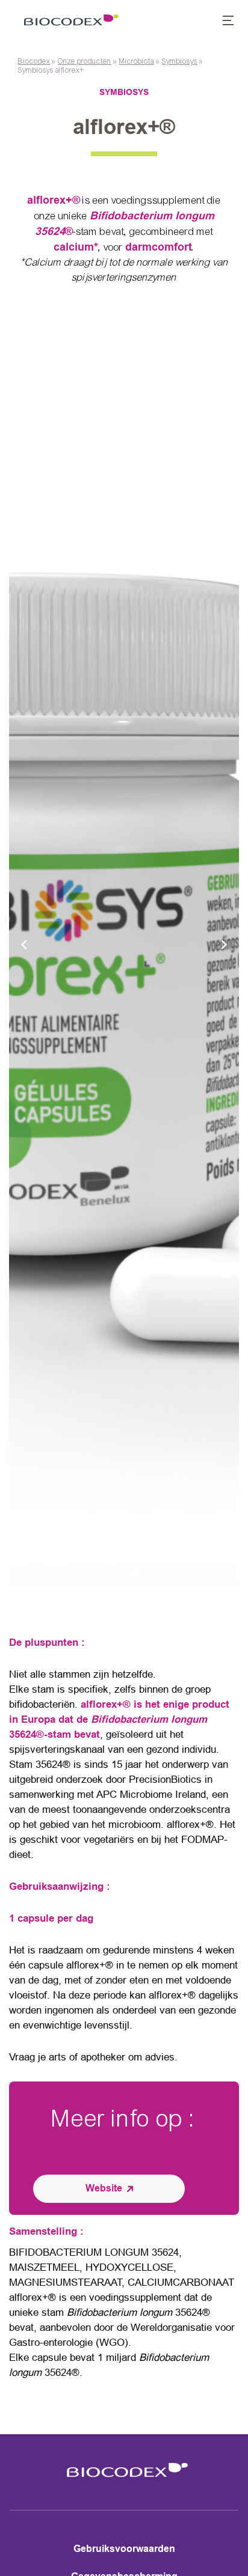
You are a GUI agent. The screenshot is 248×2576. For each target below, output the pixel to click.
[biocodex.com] (69, 22)
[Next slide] (224, 944)
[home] (124, 2480)
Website (104, 2188)
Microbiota (137, 61)
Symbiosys (180, 61)
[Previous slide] (24, 944)
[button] (222, 22)
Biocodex (34, 61)
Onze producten (85, 61)
